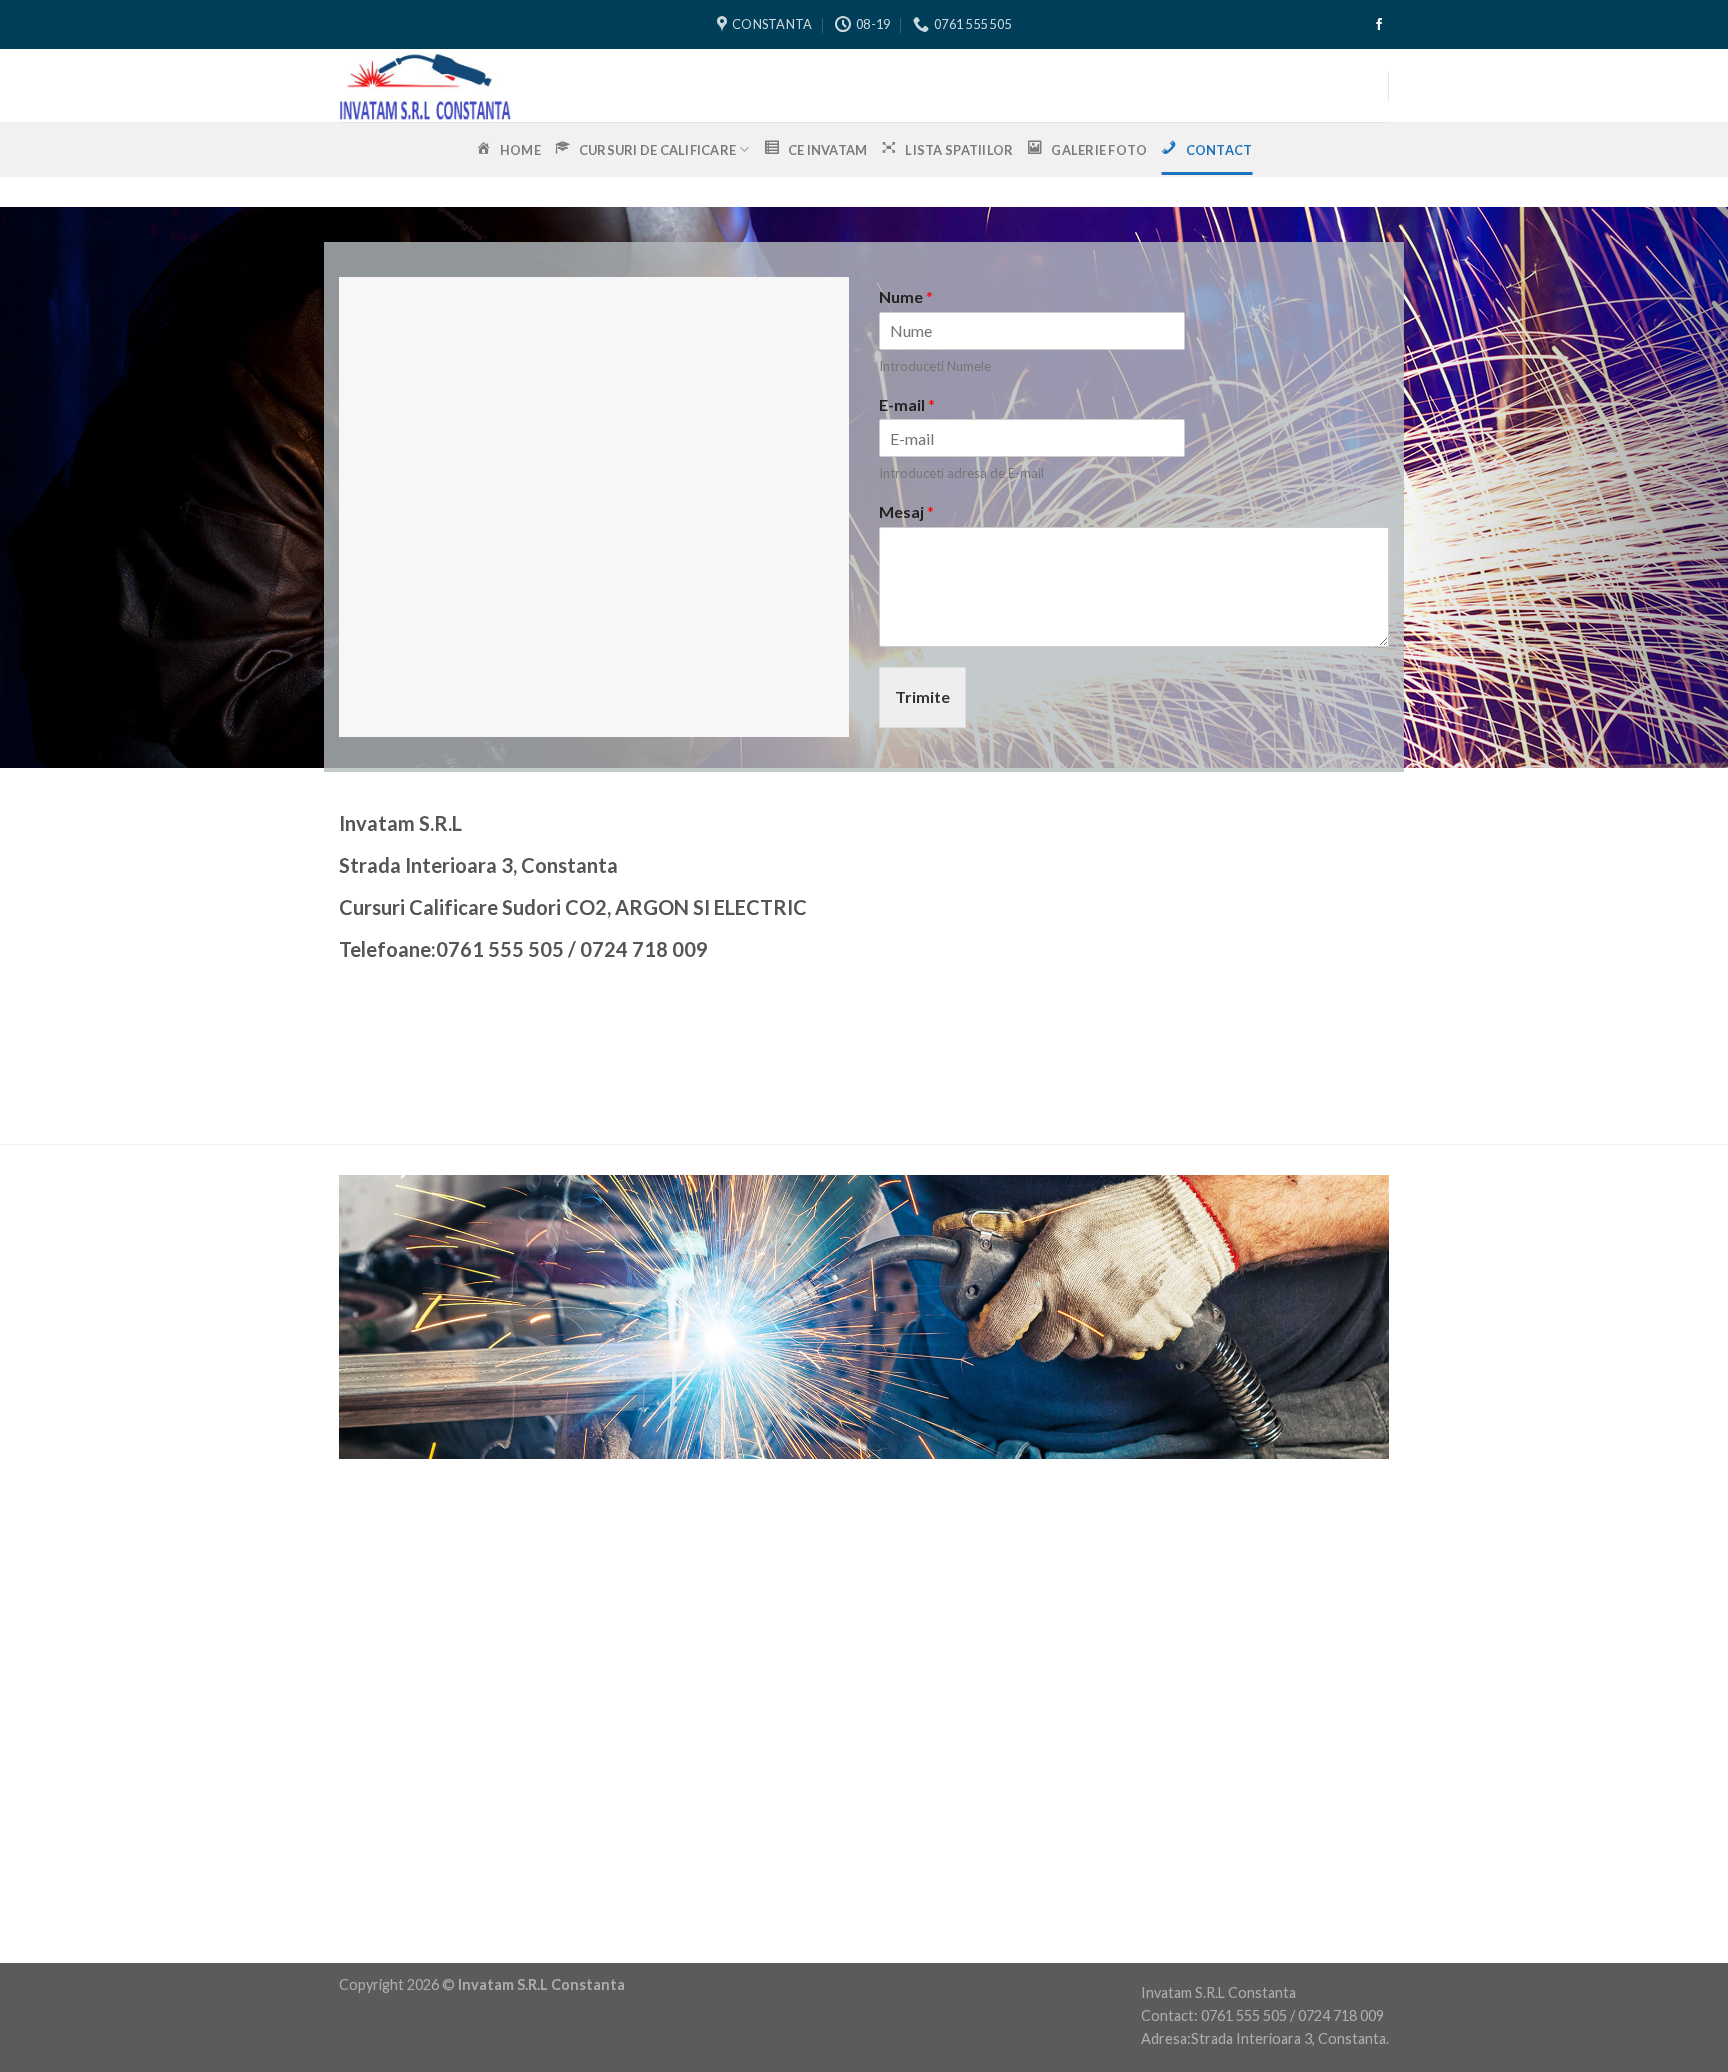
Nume (906, 296)
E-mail (907, 404)
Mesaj (906, 511)
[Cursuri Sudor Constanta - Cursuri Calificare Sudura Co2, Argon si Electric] (641, 85)
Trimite (922, 696)
